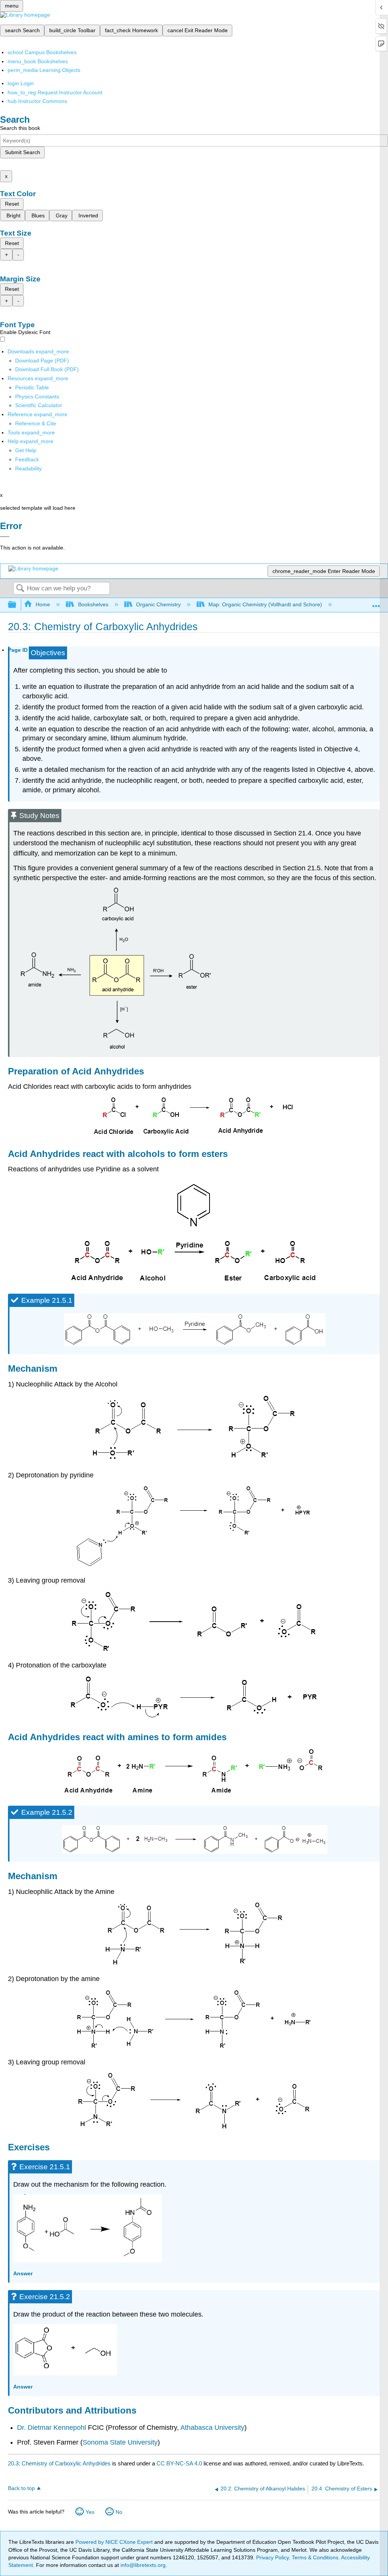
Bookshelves (93, 604)
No (119, 2512)
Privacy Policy (272, 2557)
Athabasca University (212, 2428)
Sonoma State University (120, 2442)
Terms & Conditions (315, 2557)
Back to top (21, 2488)
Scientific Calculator (39, 405)
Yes (90, 2512)
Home (43, 604)
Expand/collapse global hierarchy (17, 605)
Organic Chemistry (158, 604)
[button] (27, 459)
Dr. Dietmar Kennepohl (52, 2428)
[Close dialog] (5, 537)
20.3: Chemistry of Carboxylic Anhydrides (59, 2463)
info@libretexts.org (142, 2565)
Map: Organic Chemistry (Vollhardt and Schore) (265, 604)
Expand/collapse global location (376, 603)
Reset (12, 204)
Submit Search (23, 152)
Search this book (20, 128)
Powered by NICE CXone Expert (115, 2542)
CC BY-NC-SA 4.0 (179, 2463)
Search (20, 589)
